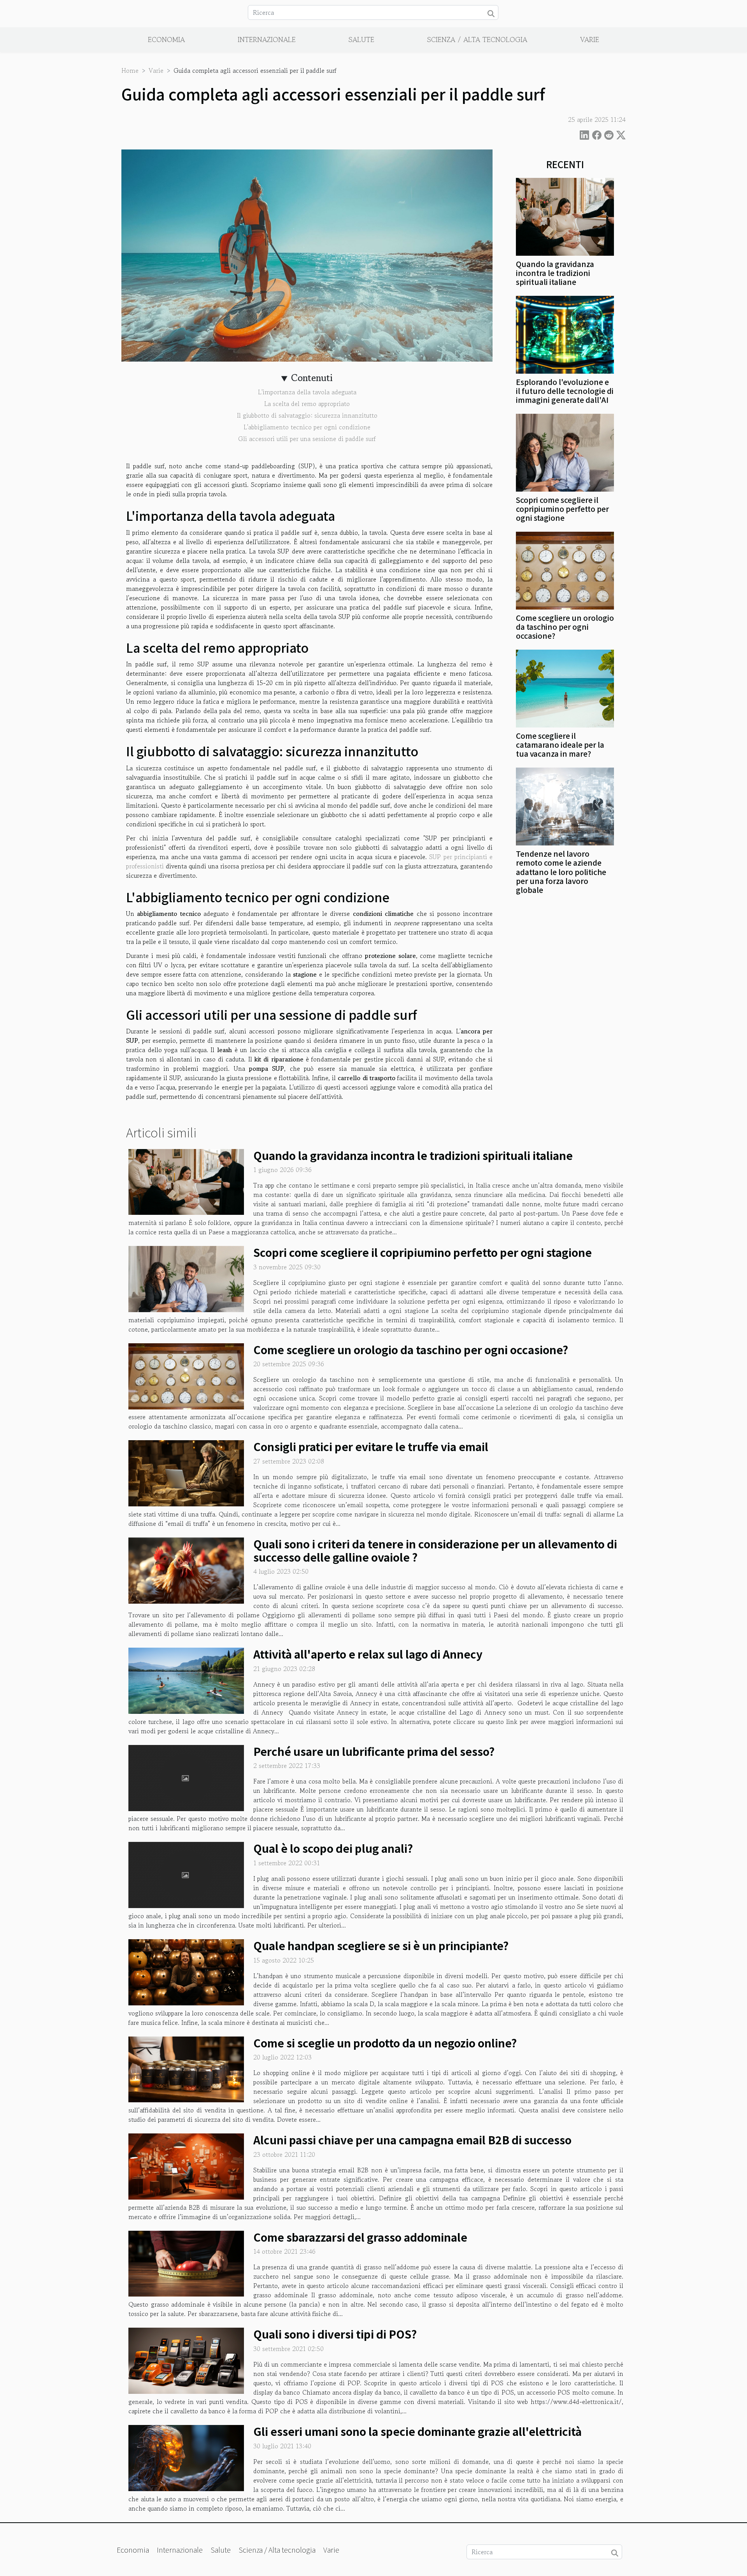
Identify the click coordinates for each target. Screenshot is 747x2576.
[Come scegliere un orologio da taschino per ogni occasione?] (565, 570)
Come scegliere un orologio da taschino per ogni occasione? (565, 627)
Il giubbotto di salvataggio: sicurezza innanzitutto (307, 415)
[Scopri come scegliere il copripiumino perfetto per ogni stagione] (565, 452)
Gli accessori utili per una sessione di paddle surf (307, 439)
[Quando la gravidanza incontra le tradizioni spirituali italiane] (565, 216)
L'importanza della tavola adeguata (307, 392)
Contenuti (312, 378)
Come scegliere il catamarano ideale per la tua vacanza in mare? (560, 745)
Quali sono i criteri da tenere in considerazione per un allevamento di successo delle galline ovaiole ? (435, 1550)
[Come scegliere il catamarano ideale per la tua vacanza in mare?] (565, 688)
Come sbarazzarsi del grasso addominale (360, 2237)
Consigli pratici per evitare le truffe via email (371, 1446)
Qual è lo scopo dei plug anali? (333, 1848)
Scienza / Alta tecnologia (477, 39)
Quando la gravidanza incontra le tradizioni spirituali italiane (555, 273)
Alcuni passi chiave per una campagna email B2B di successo (412, 2140)
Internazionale (267, 39)
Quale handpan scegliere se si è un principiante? (381, 1945)
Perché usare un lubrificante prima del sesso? (374, 1751)
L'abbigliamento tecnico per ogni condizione (307, 427)
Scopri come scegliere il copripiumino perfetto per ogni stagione (562, 509)
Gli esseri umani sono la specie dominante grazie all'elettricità (417, 2431)
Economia (166, 39)
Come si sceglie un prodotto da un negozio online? (385, 2043)
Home (130, 70)
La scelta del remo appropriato (307, 404)
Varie (590, 39)
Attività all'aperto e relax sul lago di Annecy (368, 1654)
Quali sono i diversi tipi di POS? (335, 2334)
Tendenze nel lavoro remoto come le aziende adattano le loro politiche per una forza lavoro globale (561, 872)
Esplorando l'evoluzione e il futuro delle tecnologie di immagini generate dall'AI (565, 391)
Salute (361, 39)
